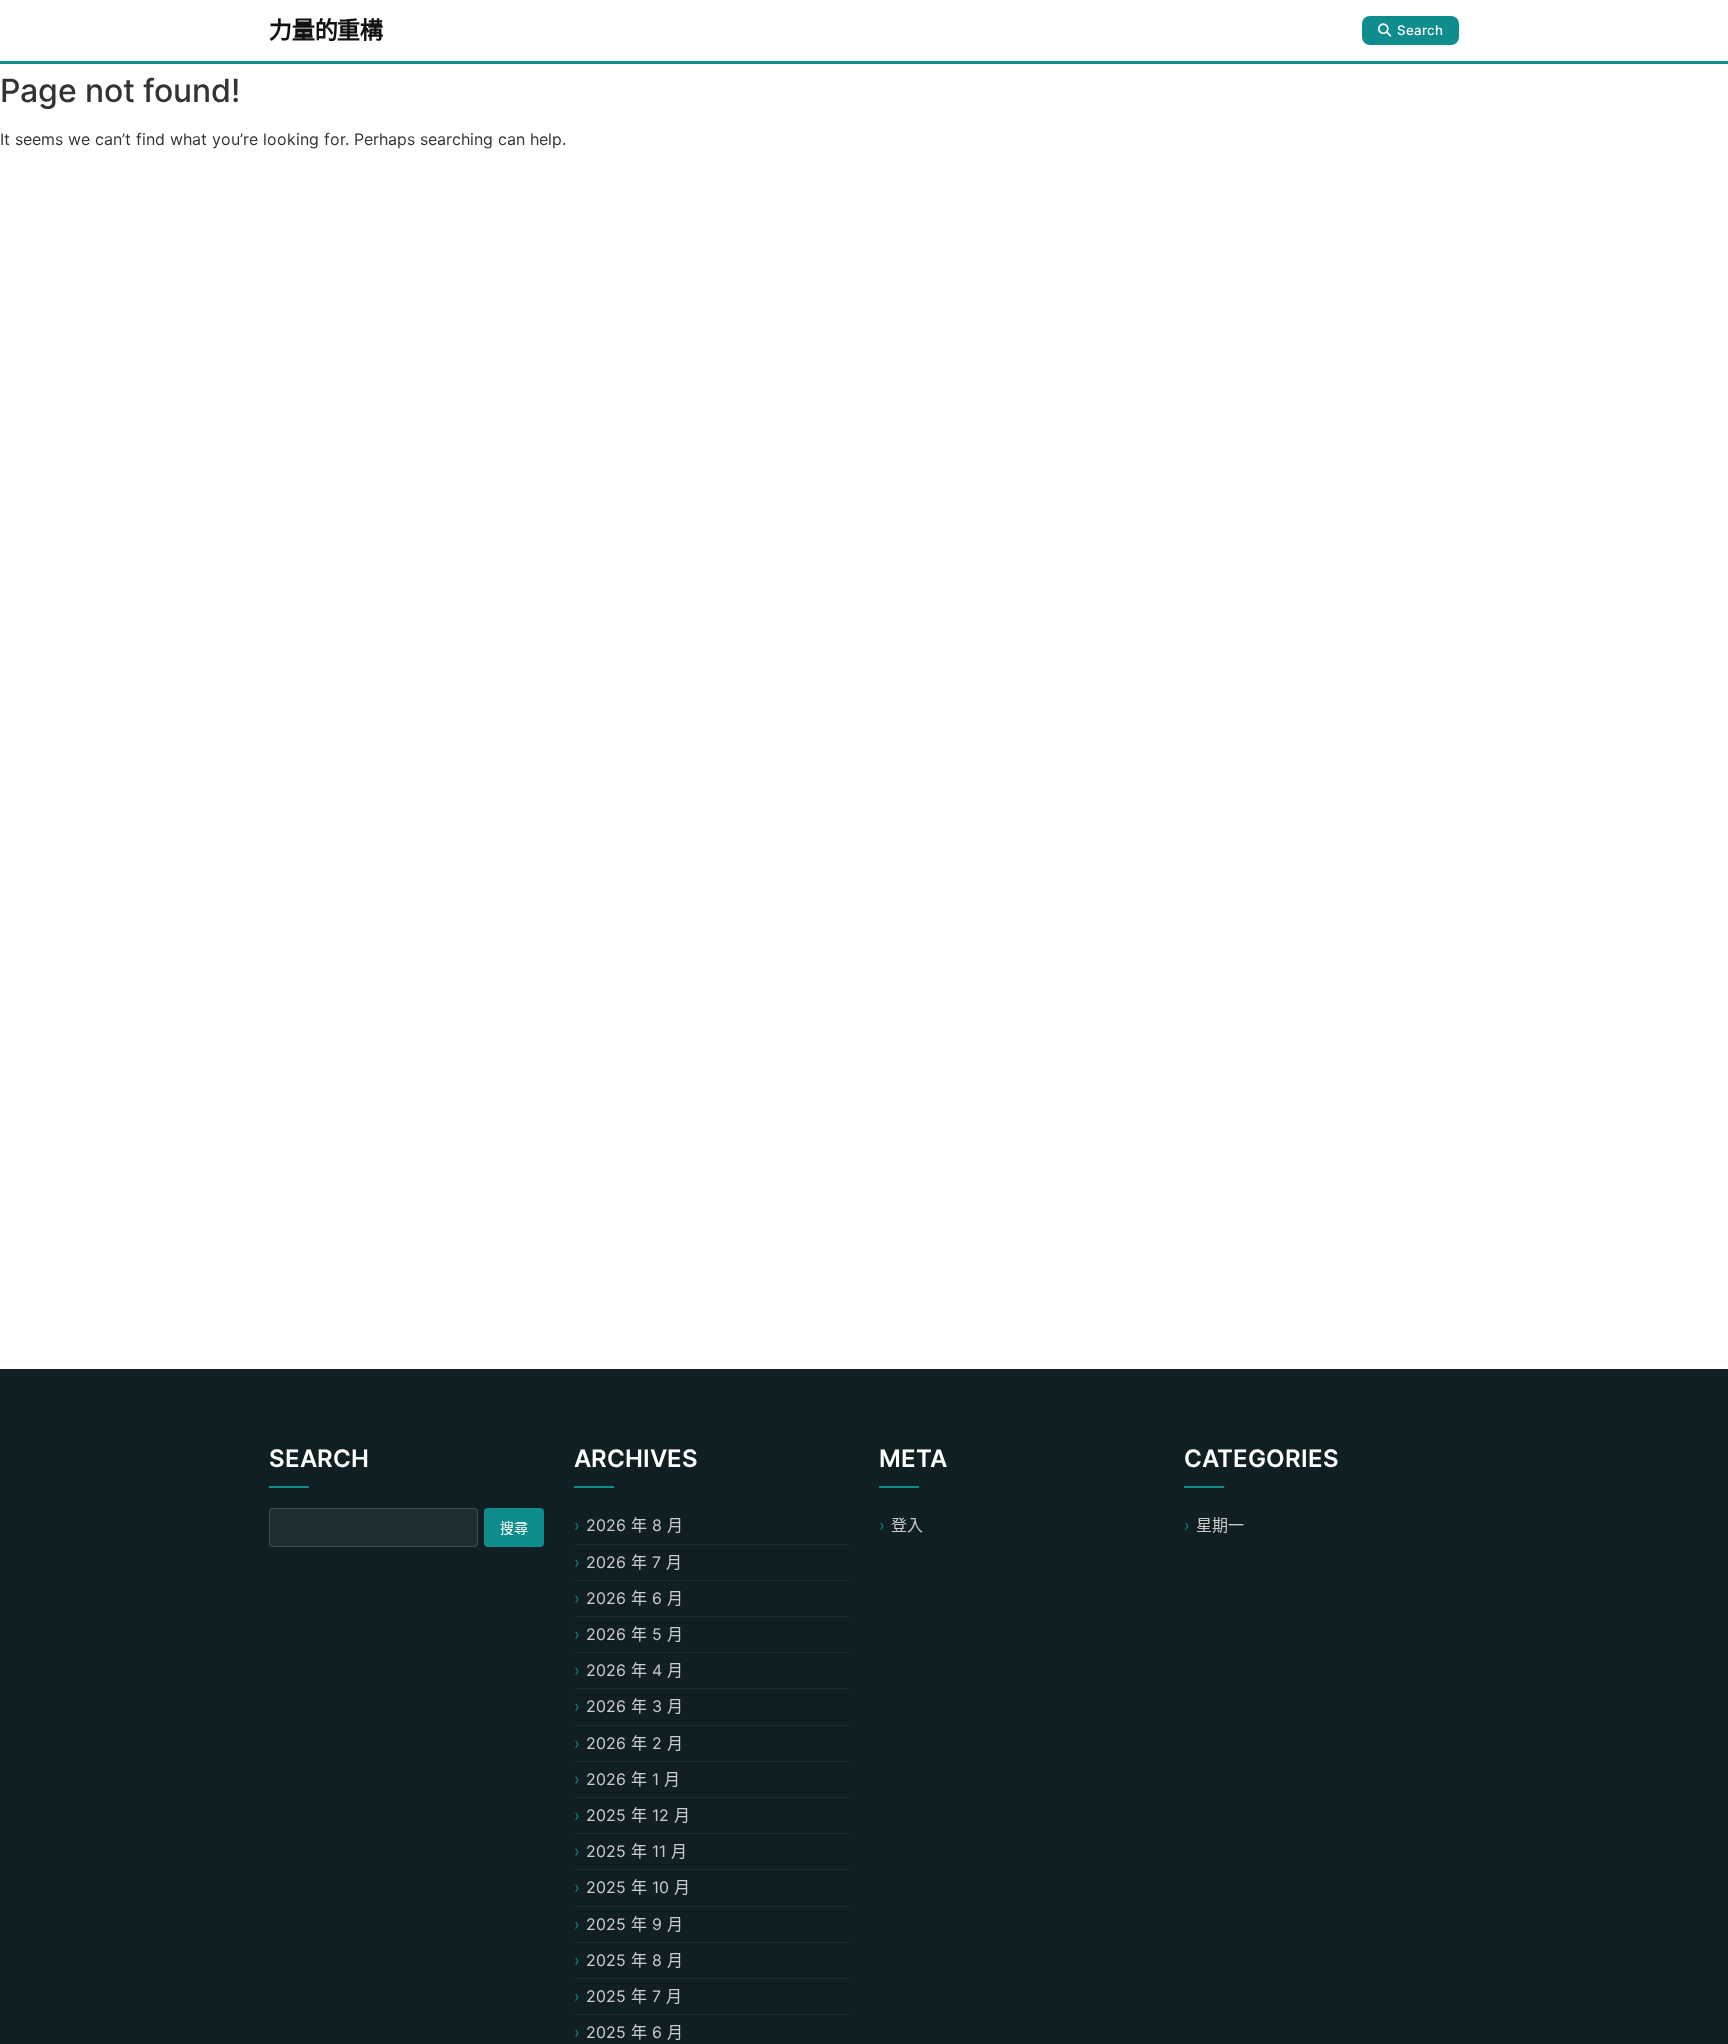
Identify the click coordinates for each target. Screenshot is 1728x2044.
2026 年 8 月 (634, 1525)
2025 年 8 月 (634, 1960)
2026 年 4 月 (634, 1670)
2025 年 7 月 (634, 1996)
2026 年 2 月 (634, 1743)
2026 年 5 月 (634, 1634)
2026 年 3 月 (634, 1706)
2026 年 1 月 (633, 1779)
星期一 (1220, 1525)
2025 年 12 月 (638, 1815)
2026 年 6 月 (634, 1598)
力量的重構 (326, 30)
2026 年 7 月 (634, 1562)
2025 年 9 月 (634, 1924)
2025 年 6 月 (634, 2032)
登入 (907, 1525)
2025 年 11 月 (636, 1851)
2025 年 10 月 (638, 1887)
